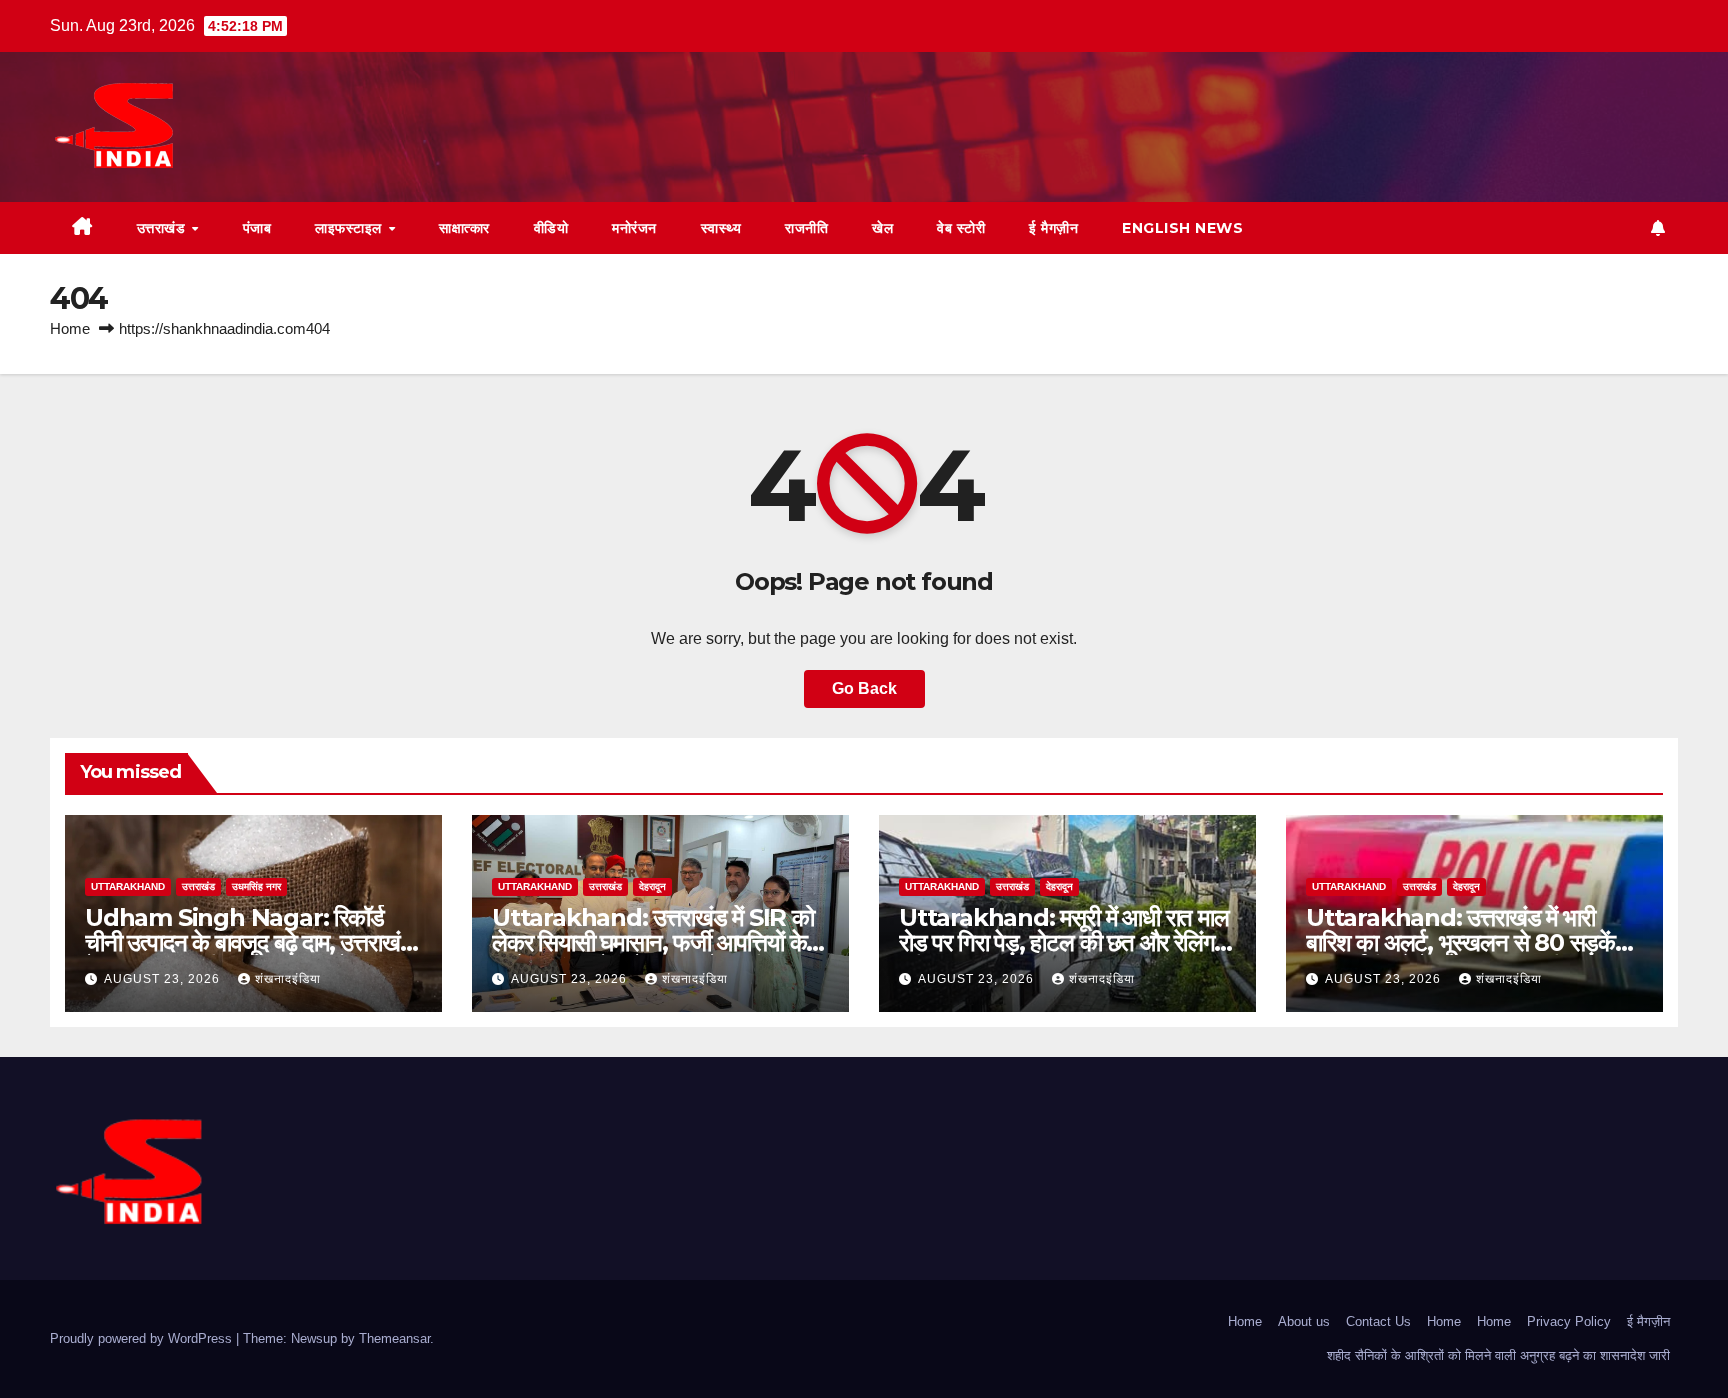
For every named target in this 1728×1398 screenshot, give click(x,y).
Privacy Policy (1569, 1321)
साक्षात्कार (464, 228)
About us (1304, 1321)
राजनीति (806, 228)
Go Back (864, 688)
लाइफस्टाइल (350, 228)
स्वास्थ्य (721, 228)
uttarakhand (128, 886)
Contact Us (1378, 1321)
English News (1182, 228)
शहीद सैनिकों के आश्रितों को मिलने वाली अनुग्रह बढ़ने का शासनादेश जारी (1498, 1355)
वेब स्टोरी (961, 228)
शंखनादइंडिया (288, 979)
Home (70, 328)
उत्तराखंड (163, 228)
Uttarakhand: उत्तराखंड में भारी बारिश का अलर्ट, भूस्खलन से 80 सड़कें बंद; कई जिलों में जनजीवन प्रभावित (1460, 942)
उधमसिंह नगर (256, 886)
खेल (882, 228)
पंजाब (257, 228)
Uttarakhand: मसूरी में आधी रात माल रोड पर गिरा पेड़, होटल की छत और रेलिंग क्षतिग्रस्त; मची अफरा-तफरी (1064, 942)
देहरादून (652, 886)
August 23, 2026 (164, 979)
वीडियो (551, 228)
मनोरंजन (634, 228)
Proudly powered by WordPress (143, 1338)
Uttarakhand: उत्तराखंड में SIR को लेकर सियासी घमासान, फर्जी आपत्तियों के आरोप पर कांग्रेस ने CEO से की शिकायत (655, 942)
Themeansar (394, 1338)
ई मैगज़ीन (1053, 228)
